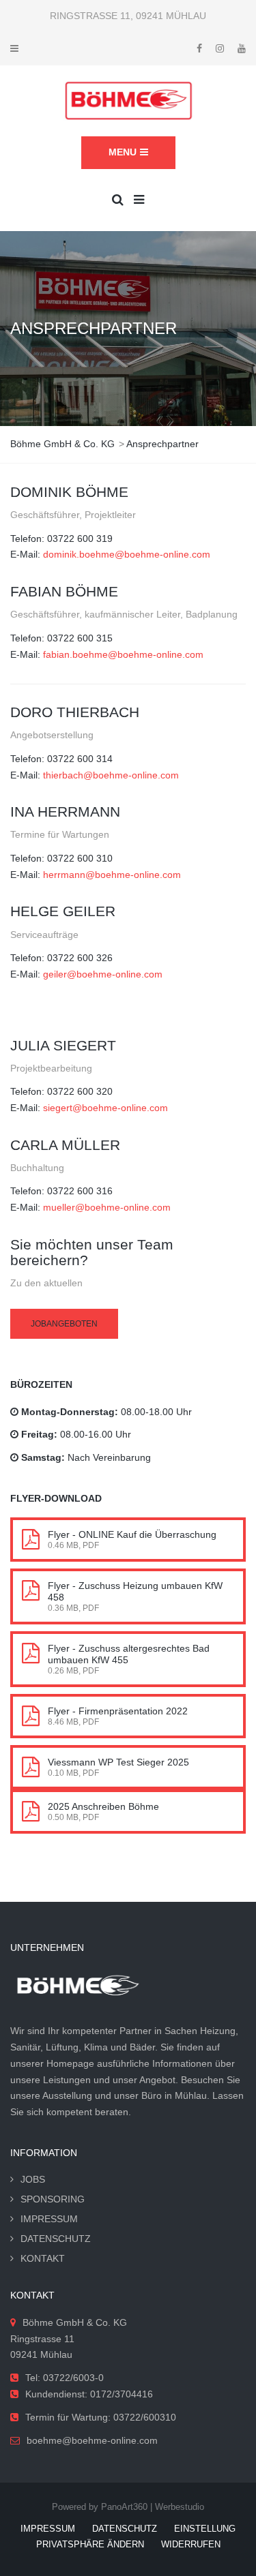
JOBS (33, 2179)
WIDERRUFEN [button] (191, 2544)
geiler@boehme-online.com (103, 974)
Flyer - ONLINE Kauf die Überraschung (132, 1534)
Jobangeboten (64, 1324)
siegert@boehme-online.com (105, 1108)
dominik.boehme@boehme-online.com (127, 554)
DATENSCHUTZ (56, 2239)
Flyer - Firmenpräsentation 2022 (118, 1711)
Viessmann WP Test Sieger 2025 (118, 1762)
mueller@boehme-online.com (107, 1207)
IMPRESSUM (49, 2219)
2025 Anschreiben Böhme (103, 1806)
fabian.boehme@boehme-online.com (123, 654)
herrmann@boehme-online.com (112, 875)
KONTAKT (43, 2258)
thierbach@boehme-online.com (111, 775)
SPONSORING (53, 2199)
